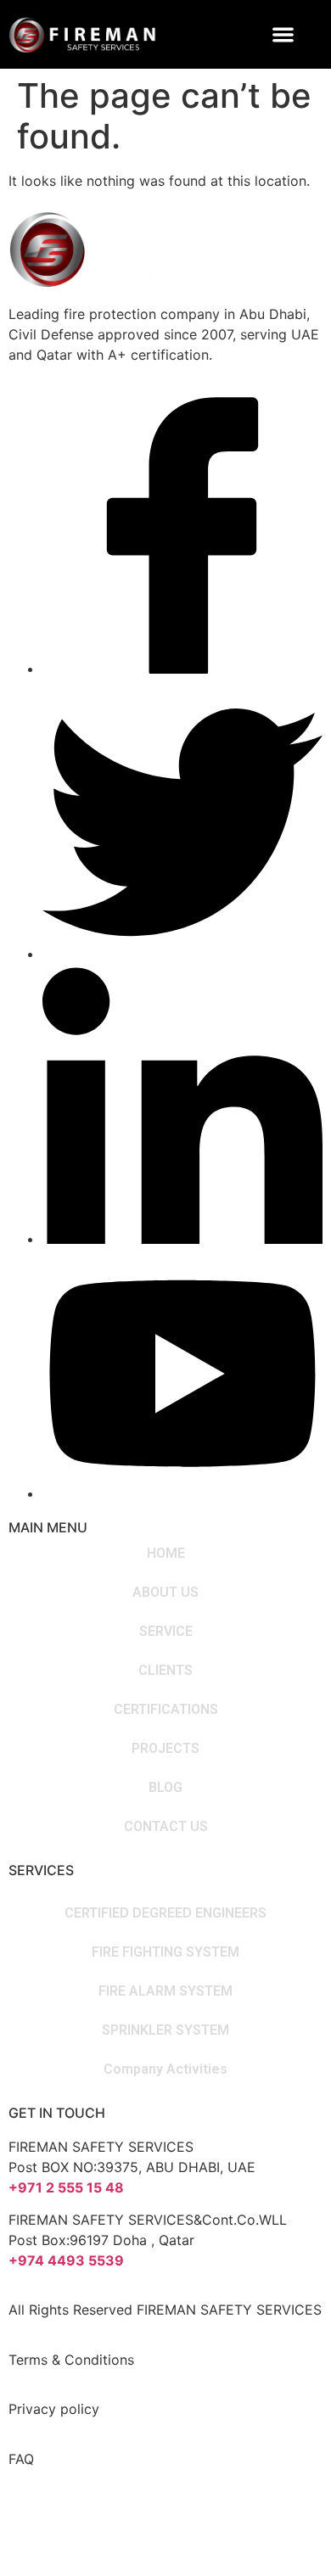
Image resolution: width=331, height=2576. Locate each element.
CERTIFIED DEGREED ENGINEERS (165, 1913)
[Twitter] (182, 954)
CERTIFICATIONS (166, 1709)
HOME (166, 1553)
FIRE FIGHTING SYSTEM (165, 1952)
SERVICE (166, 1631)
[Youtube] (182, 1493)
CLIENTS (165, 1670)
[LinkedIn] (182, 1239)
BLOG (165, 1787)
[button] (284, 34)
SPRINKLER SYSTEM (165, 2030)
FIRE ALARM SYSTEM (165, 1991)
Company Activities (165, 2069)
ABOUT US (165, 1592)
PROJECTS (165, 1748)
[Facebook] (182, 669)
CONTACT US (166, 1826)
